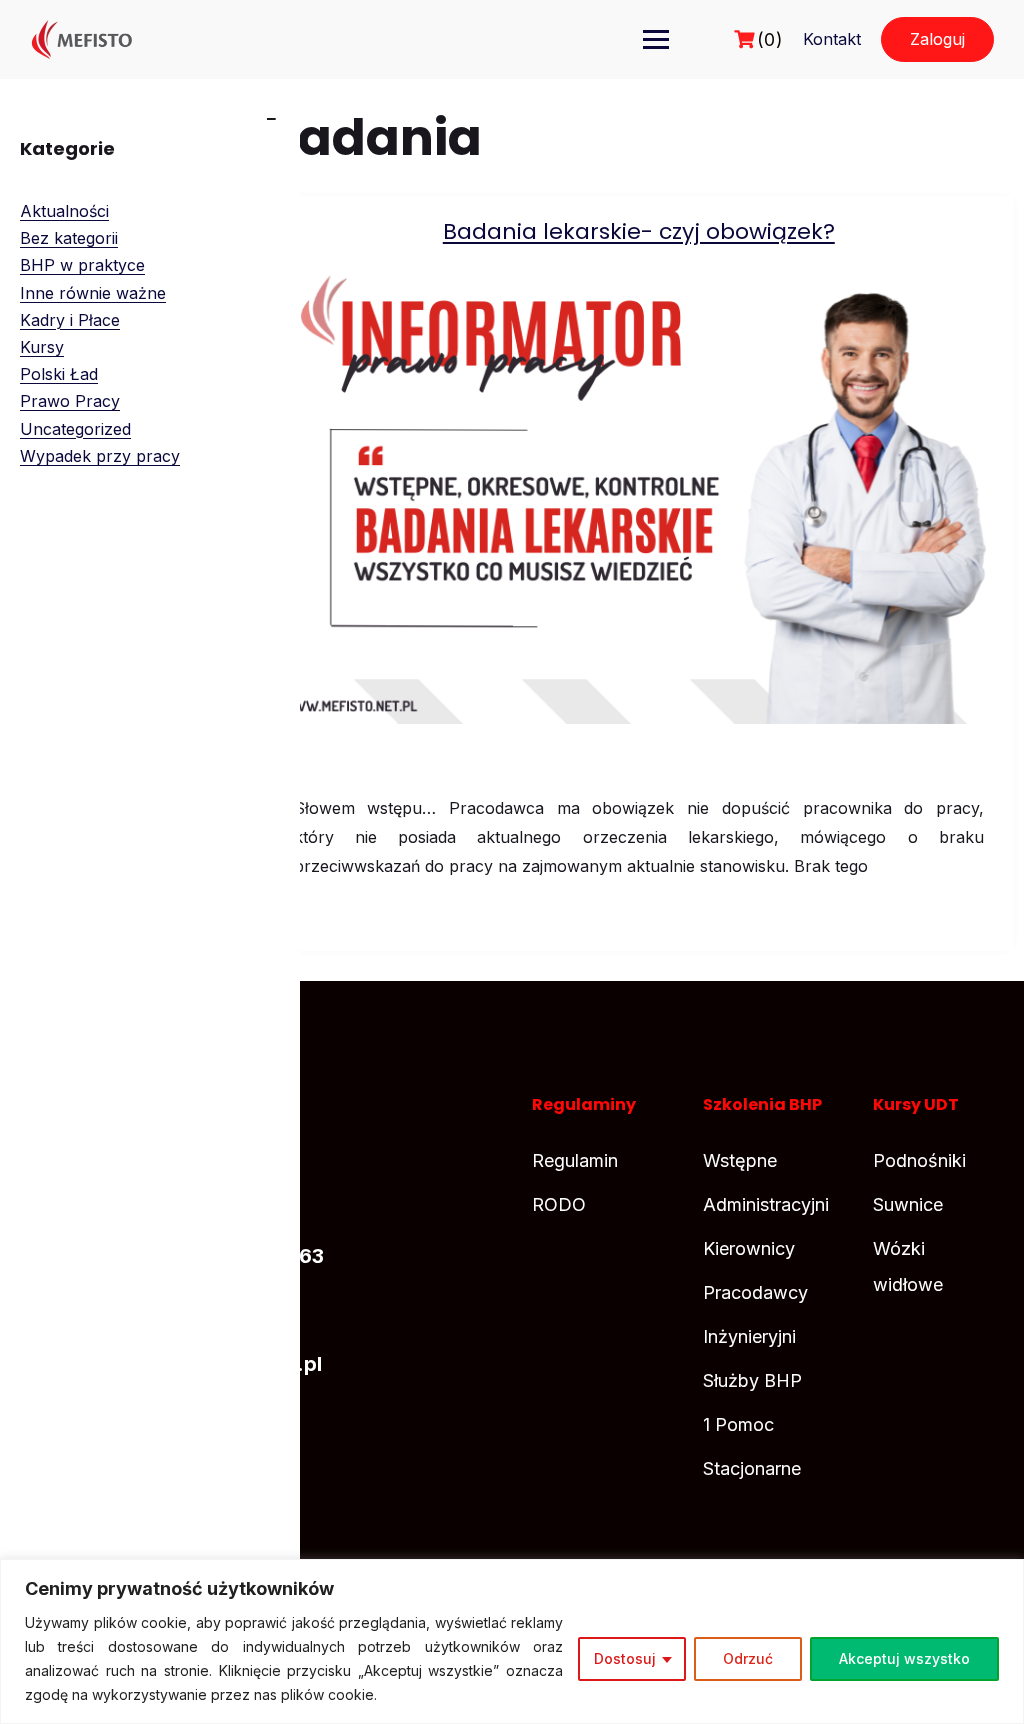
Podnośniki (919, 1160)
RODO (559, 1204)
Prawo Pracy (70, 401)
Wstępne (740, 1160)
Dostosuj (625, 1658)
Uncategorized (75, 429)
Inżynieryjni (749, 1336)
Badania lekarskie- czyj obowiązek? (639, 231)
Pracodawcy (755, 1292)
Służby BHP (752, 1380)
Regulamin (575, 1160)
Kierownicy (749, 1248)
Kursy (42, 347)
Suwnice (908, 1204)
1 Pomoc (738, 1424)
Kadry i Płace (70, 320)
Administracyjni (766, 1204)
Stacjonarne (752, 1468)
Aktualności (64, 211)
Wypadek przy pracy (100, 456)
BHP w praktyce (82, 265)
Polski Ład (59, 374)
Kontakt (832, 39)
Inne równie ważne (93, 293)
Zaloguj (937, 39)
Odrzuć (748, 1658)
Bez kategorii (69, 238)
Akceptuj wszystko (904, 1658)
